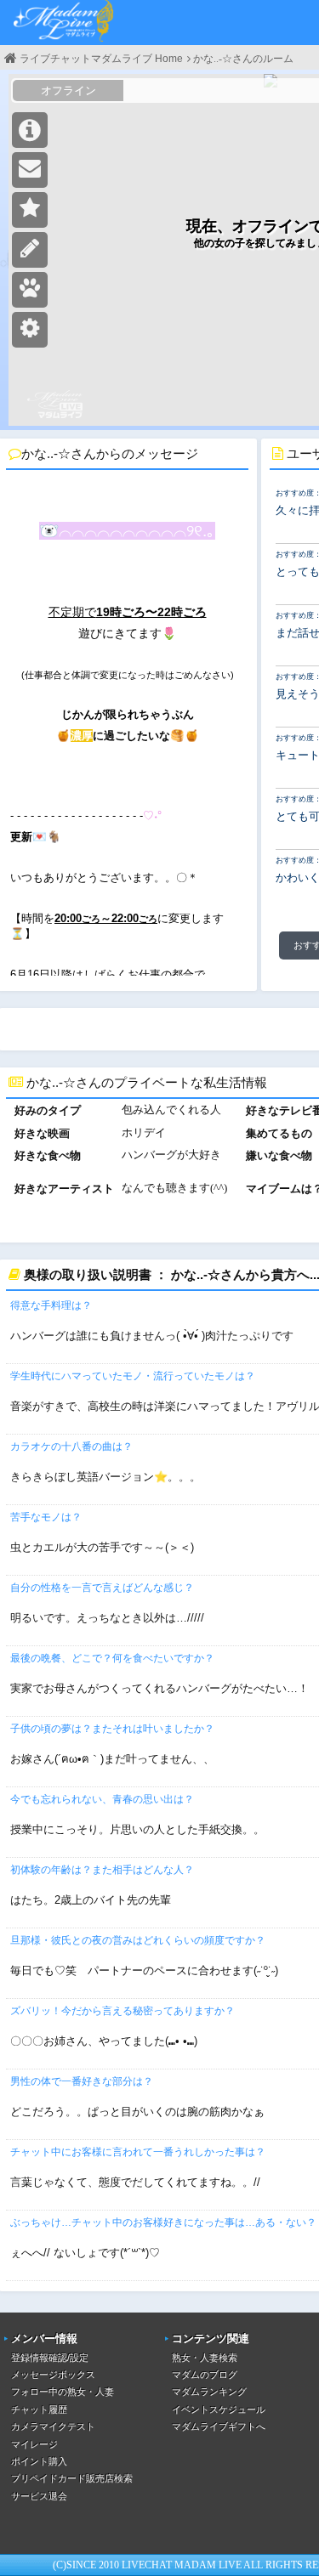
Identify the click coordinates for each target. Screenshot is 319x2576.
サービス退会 (39, 2496)
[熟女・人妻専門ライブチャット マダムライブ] (64, 23)
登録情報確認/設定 (50, 2358)
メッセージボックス (53, 2375)
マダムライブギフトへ (219, 2426)
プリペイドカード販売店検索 (72, 2478)
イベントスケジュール (219, 2409)
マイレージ (34, 2444)
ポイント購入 (39, 2461)
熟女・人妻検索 (205, 2358)
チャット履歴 (39, 2409)
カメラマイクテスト (53, 2426)
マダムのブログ (205, 2375)
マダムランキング (209, 2392)
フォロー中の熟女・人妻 (63, 2392)
